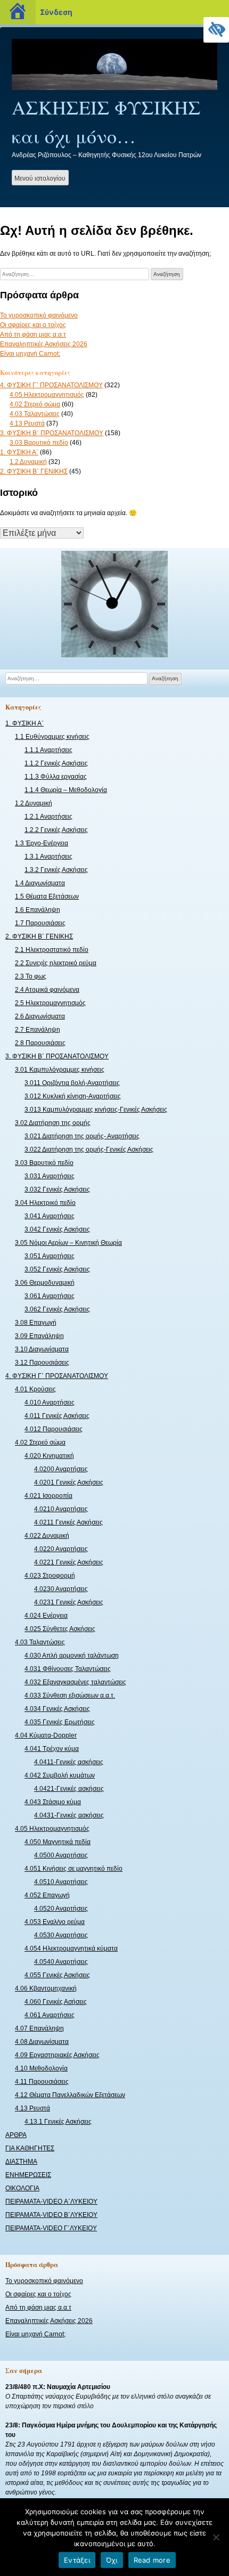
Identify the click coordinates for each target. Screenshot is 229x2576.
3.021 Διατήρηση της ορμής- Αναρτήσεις (82, 1136)
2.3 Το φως (31, 976)
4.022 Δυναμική (47, 1536)
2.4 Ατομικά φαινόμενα (47, 990)
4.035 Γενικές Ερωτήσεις (60, 1722)
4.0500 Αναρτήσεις (61, 1855)
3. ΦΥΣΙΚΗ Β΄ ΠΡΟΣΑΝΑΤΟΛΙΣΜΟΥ (52, 433)
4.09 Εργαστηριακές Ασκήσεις (57, 2055)
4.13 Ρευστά (27, 423)
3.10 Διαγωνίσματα (42, 1349)
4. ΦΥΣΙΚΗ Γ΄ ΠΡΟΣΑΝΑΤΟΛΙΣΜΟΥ (51, 385)
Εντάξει (77, 2560)
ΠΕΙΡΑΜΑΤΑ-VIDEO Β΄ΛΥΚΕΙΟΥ (51, 2215)
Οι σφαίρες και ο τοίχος (33, 325)
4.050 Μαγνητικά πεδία (58, 1842)
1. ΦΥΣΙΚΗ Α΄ (19, 452)
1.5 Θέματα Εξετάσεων (47, 896)
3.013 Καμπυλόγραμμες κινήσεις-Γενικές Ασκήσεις (96, 1110)
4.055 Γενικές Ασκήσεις (57, 1975)
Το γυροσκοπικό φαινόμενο (39, 315)
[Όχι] (216, 2537)
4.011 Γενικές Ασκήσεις (57, 1416)
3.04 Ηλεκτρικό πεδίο (45, 1203)
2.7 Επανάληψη (38, 1030)
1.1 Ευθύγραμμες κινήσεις (52, 737)
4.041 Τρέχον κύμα (52, 1749)
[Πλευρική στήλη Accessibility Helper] (216, 30)
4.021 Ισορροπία (48, 1496)
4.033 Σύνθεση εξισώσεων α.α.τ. (70, 1695)
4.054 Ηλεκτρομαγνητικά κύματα (71, 1949)
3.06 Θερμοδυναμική (45, 1283)
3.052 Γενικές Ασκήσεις (57, 1269)
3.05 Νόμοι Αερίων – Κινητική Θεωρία (68, 1243)
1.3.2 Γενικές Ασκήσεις (56, 870)
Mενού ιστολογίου (40, 178)
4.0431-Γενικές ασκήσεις (69, 1815)
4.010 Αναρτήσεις (50, 1403)
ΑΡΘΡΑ (16, 2135)
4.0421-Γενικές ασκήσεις (69, 1789)
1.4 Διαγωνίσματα (40, 883)
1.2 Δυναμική (28, 462)
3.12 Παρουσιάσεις (42, 1363)
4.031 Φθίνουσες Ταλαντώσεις (68, 1669)
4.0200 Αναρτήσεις (61, 1469)
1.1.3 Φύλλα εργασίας (56, 777)
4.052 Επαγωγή (47, 1895)
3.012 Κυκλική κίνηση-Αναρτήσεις (73, 1096)
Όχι (112, 2560)
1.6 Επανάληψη (38, 910)
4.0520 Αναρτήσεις (61, 1909)
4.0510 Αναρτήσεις (61, 1882)
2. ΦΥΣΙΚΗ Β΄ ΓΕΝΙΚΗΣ (34, 471)
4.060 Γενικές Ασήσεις (56, 2002)
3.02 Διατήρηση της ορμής (53, 1123)
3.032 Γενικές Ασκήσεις (57, 1189)
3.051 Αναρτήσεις (50, 1256)
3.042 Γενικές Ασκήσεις (57, 1229)
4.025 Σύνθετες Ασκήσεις (60, 1629)
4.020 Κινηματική (49, 1456)
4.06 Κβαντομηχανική (46, 1988)
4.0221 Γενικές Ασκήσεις (69, 1562)
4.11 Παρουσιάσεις (42, 2082)
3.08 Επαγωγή (36, 1323)
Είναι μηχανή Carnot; (30, 354)
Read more (152, 2560)
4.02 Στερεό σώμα (35, 404)
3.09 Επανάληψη (39, 1336)
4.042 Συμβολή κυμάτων (60, 1775)
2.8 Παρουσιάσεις (40, 1043)
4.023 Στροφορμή (50, 1576)
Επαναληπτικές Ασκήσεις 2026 (44, 344)
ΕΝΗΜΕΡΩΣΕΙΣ (28, 2175)
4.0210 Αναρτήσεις (61, 1509)
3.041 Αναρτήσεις (50, 1216)
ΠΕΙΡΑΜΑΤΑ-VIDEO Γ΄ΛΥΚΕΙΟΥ (51, 2228)
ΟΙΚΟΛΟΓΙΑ (22, 2188)
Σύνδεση (56, 12)
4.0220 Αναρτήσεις (61, 1549)
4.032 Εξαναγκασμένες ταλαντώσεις (75, 1682)
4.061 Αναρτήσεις (50, 2015)
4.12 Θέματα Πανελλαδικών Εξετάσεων (70, 2095)
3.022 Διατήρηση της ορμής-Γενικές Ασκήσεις (89, 1150)
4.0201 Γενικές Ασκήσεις (69, 1482)
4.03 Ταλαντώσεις (35, 414)
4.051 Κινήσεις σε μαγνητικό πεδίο (73, 1869)
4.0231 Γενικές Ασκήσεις (69, 1602)
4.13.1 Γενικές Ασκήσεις (58, 2122)
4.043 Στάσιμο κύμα (53, 1802)
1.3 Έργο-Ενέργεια (42, 843)
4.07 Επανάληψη (39, 2028)
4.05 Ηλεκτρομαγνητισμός (47, 395)
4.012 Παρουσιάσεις (54, 1429)
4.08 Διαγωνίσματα (42, 2042)
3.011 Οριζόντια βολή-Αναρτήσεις (72, 1083)
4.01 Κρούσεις (35, 1389)
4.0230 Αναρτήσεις (61, 1589)
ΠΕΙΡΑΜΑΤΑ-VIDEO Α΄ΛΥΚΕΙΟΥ (51, 2202)
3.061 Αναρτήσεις (50, 1296)
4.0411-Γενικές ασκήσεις (69, 1762)
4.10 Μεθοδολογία (41, 2068)
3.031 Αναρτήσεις (50, 1176)
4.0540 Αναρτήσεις (61, 1962)
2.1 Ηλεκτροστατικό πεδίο (52, 950)
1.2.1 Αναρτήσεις (48, 817)
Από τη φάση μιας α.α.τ (33, 335)
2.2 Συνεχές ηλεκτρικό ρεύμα (56, 963)
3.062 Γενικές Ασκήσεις (57, 1309)
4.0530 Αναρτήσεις (61, 1935)
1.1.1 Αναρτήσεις (48, 750)
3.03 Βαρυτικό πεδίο (39, 443)
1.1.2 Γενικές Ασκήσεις (56, 763)
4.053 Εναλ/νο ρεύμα (55, 1922)
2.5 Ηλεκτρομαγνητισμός (50, 1003)
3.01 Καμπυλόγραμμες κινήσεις (60, 1070)
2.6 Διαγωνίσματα (40, 1016)
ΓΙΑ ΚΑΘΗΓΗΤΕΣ (30, 2148)
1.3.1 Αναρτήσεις (48, 857)
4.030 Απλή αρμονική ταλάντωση (72, 1656)
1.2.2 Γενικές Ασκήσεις (56, 830)
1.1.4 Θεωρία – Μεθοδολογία (66, 790)
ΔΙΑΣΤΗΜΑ (21, 2162)
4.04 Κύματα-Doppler (46, 1735)
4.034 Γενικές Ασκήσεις (57, 1709)
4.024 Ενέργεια (46, 1616)
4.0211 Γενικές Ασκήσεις (68, 1522)
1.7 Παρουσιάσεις (40, 923)
